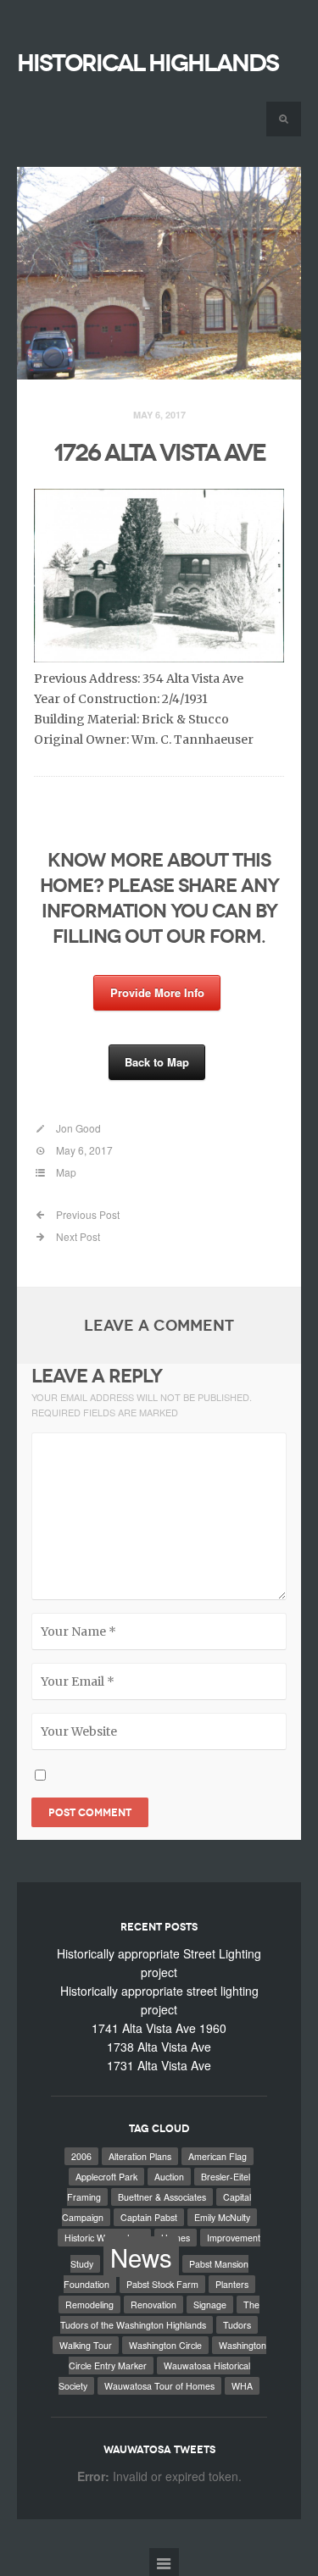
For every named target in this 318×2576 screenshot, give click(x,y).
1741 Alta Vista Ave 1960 (159, 2028)
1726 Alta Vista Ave (159, 453)
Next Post (77, 1236)
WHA (242, 2386)
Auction (169, 2177)
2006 (81, 2156)
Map (66, 1172)
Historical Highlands (148, 63)
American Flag (218, 2156)
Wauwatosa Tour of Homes (159, 2386)
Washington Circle (165, 2345)
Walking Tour (86, 2345)
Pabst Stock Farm (162, 2284)
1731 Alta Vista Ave (159, 2065)
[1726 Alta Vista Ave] (159, 274)
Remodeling (89, 2305)
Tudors (237, 2325)
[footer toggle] (164, 2562)
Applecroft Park (106, 2177)
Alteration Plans (140, 2156)
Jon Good (78, 1128)
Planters (232, 2284)
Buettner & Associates (162, 2197)
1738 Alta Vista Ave (159, 2047)
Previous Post (86, 1214)
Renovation (153, 2305)
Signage (210, 2305)
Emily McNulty (222, 2217)
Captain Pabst (149, 2217)
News (141, 2257)
